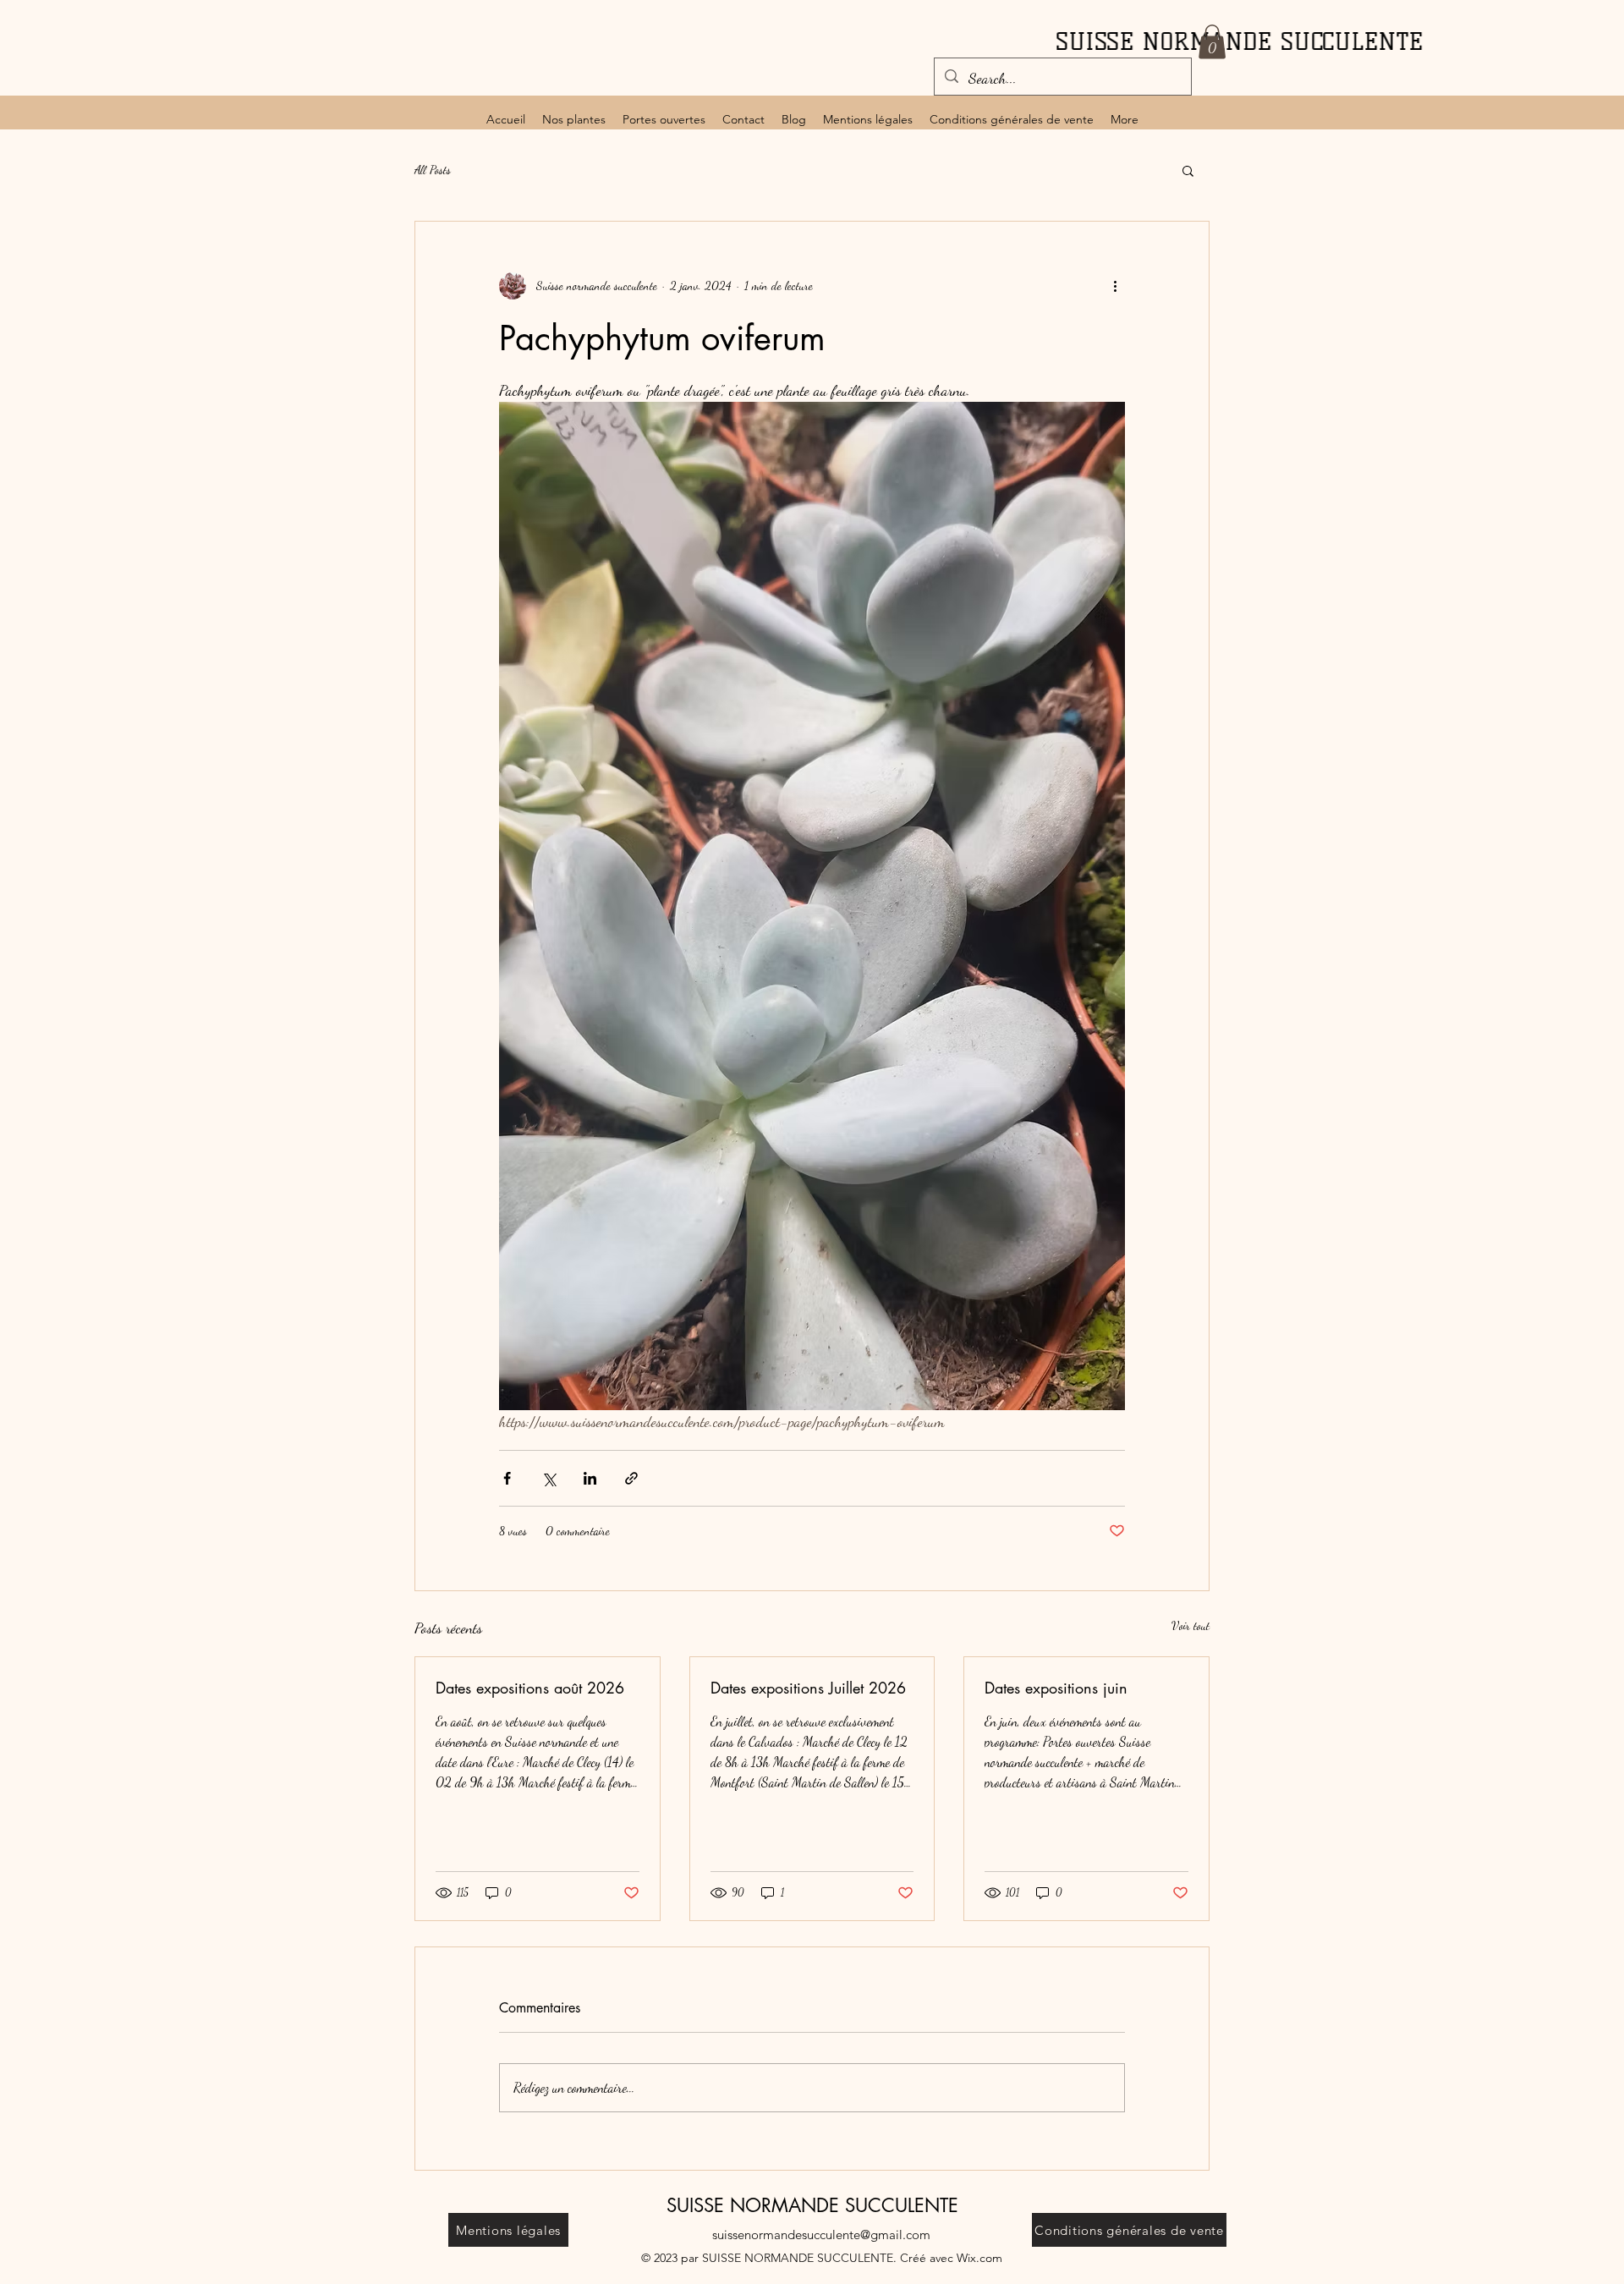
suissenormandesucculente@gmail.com (821, 2235)
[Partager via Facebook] (507, 1478)
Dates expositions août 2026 (530, 1688)
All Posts (433, 170)
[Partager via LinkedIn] (590, 1478)
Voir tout (1191, 1625)
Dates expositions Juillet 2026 (808, 1688)
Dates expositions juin (1056, 1688)
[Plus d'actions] (1115, 286)
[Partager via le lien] (631, 1478)
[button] (1212, 42)
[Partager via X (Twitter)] (549, 1478)
